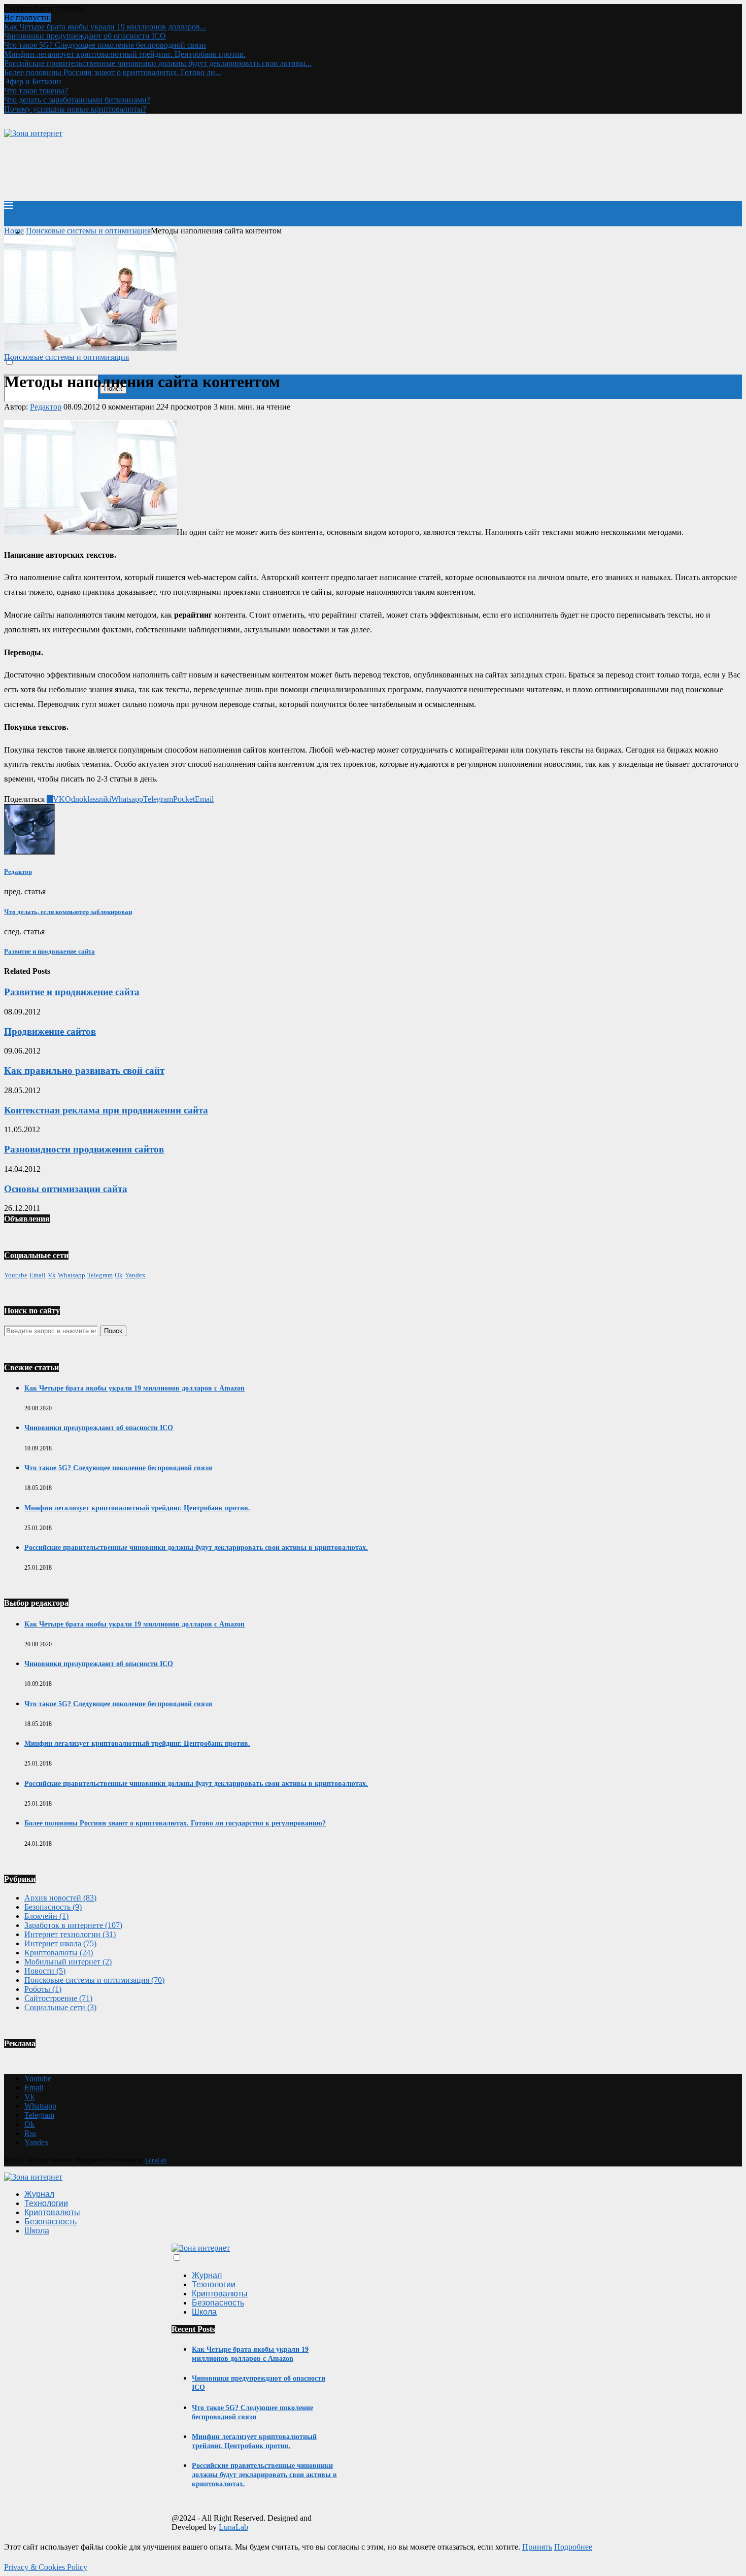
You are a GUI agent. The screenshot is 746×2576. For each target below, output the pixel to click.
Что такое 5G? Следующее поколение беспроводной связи (105, 45)
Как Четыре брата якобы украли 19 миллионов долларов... (105, 27)
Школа (37, 2231)
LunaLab (156, 2160)
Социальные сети (60, 2007)
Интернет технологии (70, 1934)
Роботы (43, 1989)
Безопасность (53, 1907)
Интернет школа (60, 1943)
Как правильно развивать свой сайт (84, 1071)
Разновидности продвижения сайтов (84, 1149)
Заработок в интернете (73, 1925)
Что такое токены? (36, 91)
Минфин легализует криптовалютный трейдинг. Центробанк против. (125, 54)
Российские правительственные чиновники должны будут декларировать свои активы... (158, 63)
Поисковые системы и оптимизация (88, 231)
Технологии (46, 2203)
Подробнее (573, 2547)
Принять (537, 2547)
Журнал (39, 2194)
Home (14, 231)
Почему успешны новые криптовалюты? (75, 109)
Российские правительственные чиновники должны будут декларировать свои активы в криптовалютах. (196, 1548)
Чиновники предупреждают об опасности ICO (85, 36)
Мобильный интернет (68, 1962)
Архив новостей (60, 1898)
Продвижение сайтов (50, 1031)
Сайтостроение (58, 1998)
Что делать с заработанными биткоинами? (77, 100)
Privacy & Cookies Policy (46, 2567)
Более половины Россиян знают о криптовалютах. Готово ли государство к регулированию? (175, 1823)
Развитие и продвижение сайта (72, 992)
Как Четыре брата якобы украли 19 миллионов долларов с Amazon (134, 1388)
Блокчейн (46, 1916)
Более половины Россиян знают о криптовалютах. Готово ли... (113, 72)
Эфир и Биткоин (33, 81)
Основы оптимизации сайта (66, 1189)
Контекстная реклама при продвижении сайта (106, 1110)
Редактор (46, 407)
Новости (45, 1971)
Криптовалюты (59, 1953)
